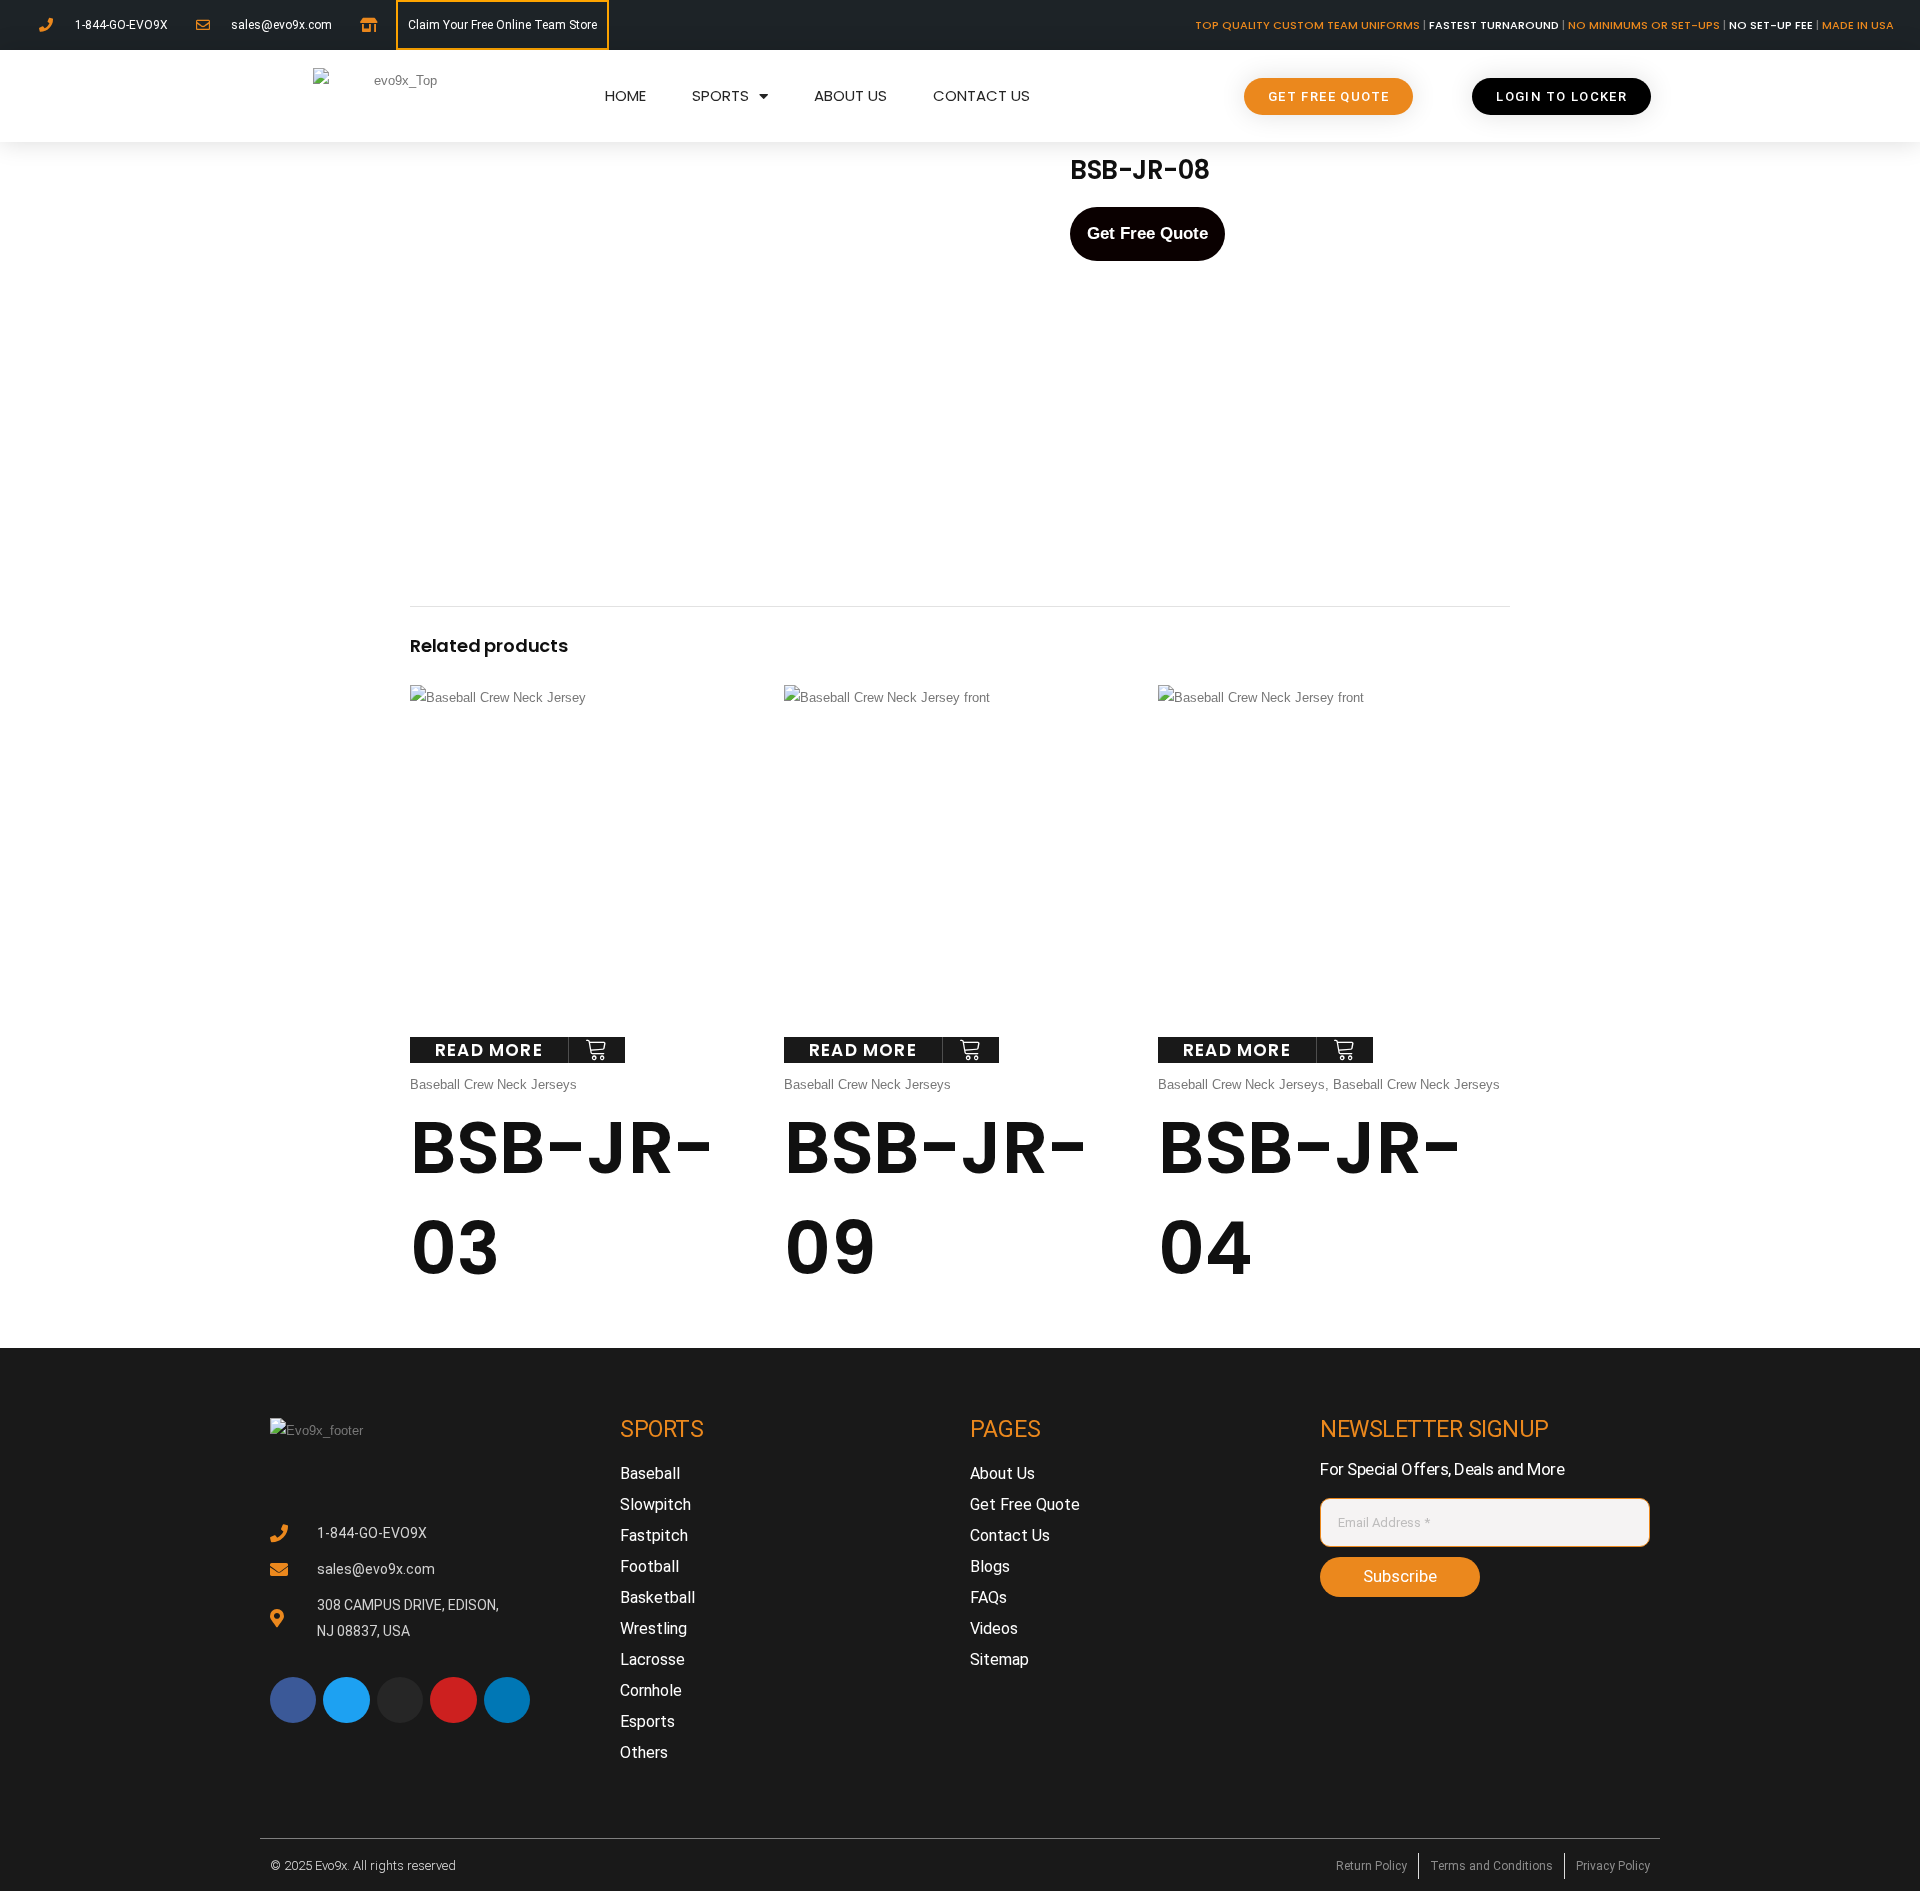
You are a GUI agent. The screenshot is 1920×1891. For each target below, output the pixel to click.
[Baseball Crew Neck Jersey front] (609, 255)
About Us (850, 95)
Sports (720, 95)
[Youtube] (453, 1700)
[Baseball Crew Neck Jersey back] (610, 462)
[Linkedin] (507, 1700)
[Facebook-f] (293, 1700)
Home (625, 95)
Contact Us (981, 95)
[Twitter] (346, 1700)
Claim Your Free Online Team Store (502, 25)
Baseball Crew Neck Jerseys (493, 1084)
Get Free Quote (1147, 233)
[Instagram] (400, 1700)
